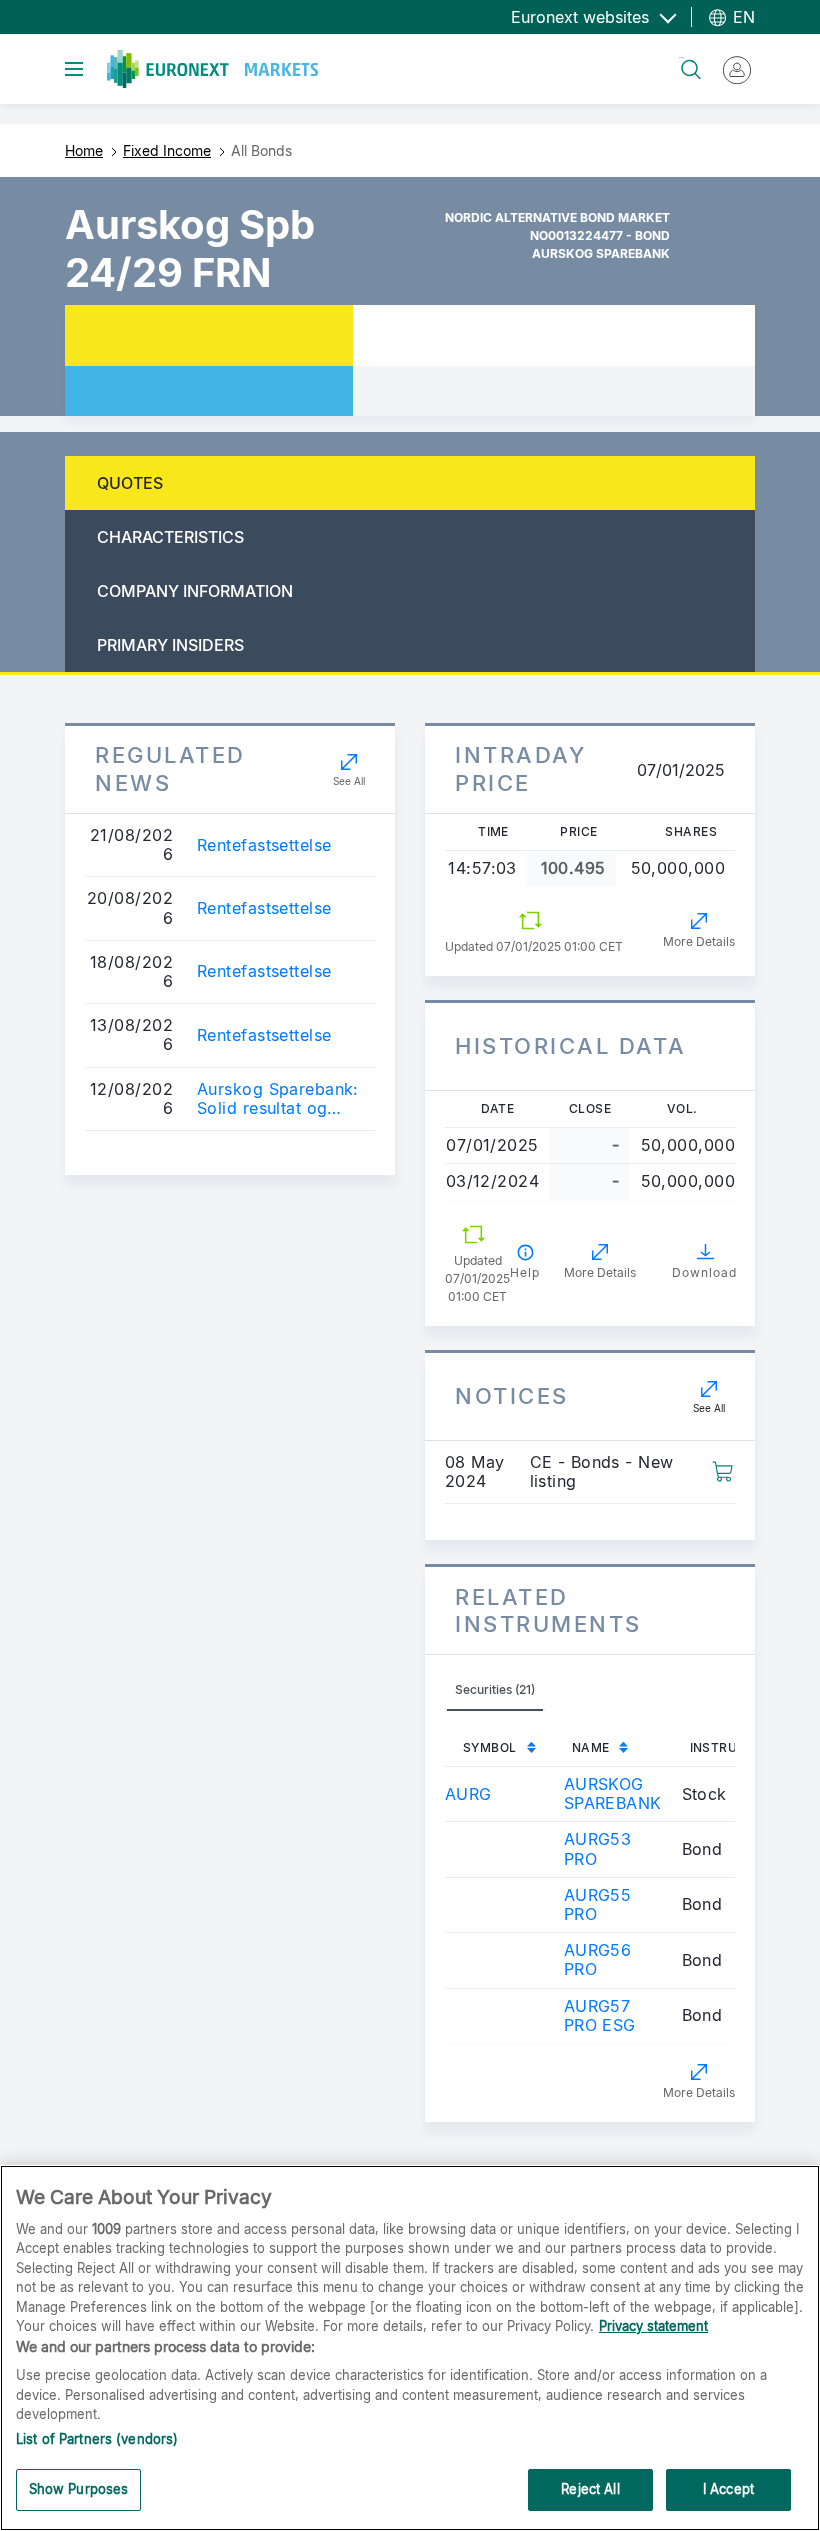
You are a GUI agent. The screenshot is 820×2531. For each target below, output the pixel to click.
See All (349, 781)
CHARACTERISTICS (170, 537)
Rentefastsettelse (264, 845)
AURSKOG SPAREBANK (613, 1793)
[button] (722, 1470)
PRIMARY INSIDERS (170, 645)
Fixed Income (167, 150)
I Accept (728, 2489)
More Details (699, 941)
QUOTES (130, 483)
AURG (468, 1794)
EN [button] (741, 17)
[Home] (212, 69)
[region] (410, 2348)
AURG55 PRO (598, 1904)
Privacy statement (653, 2326)
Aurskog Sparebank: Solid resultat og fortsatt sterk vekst (278, 1099)
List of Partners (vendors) (97, 2439)
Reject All (590, 2489)
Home (84, 150)
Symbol (490, 1747)
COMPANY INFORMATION (195, 591)
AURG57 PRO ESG (600, 2015)
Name (591, 1747)
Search (681, 57)
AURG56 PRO (598, 1959)
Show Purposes (79, 2489)
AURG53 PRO (598, 1848)
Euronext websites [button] (582, 17)
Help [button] (525, 1272)
